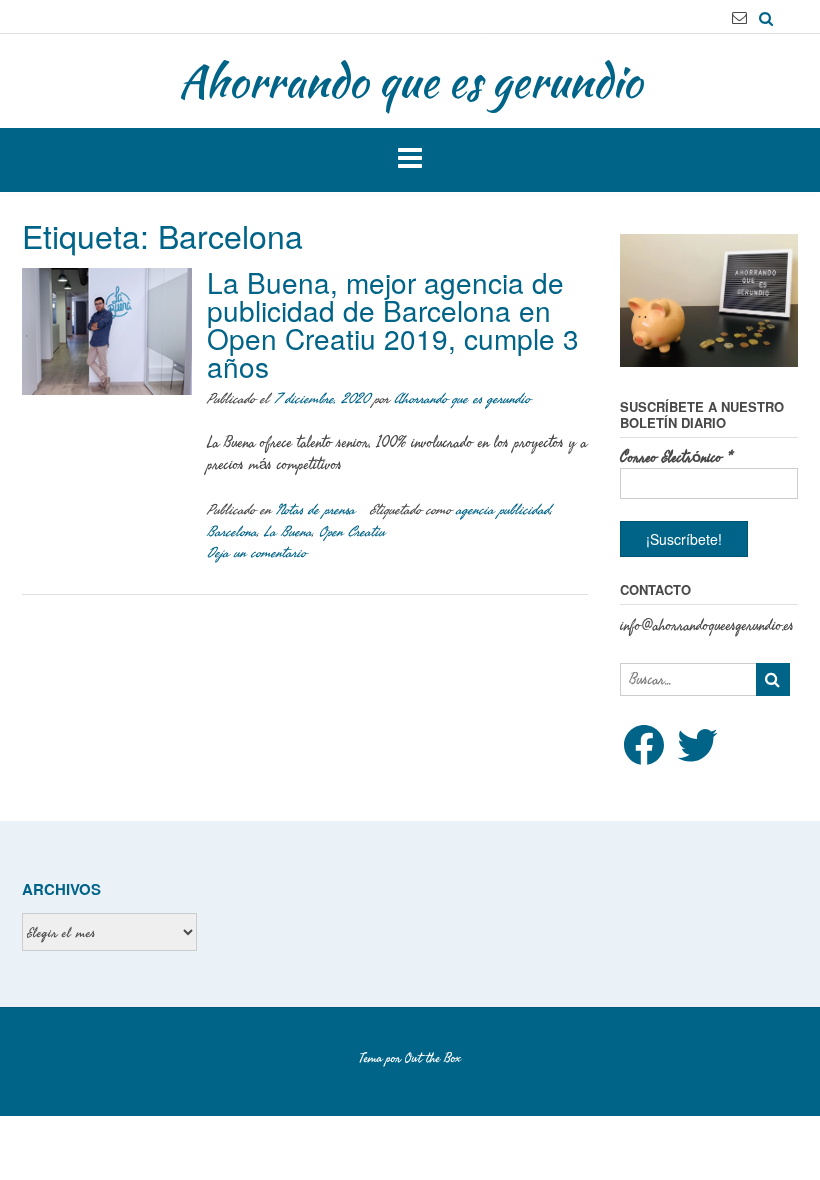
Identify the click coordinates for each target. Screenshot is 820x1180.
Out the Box (433, 1058)
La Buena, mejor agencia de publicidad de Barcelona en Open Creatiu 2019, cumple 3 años (393, 324)
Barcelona (232, 531)
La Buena (288, 531)
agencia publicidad (503, 509)
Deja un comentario (256, 552)
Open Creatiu (352, 531)
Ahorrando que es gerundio (410, 81)
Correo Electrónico (676, 458)
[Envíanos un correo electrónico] (739, 18)
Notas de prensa (315, 509)
